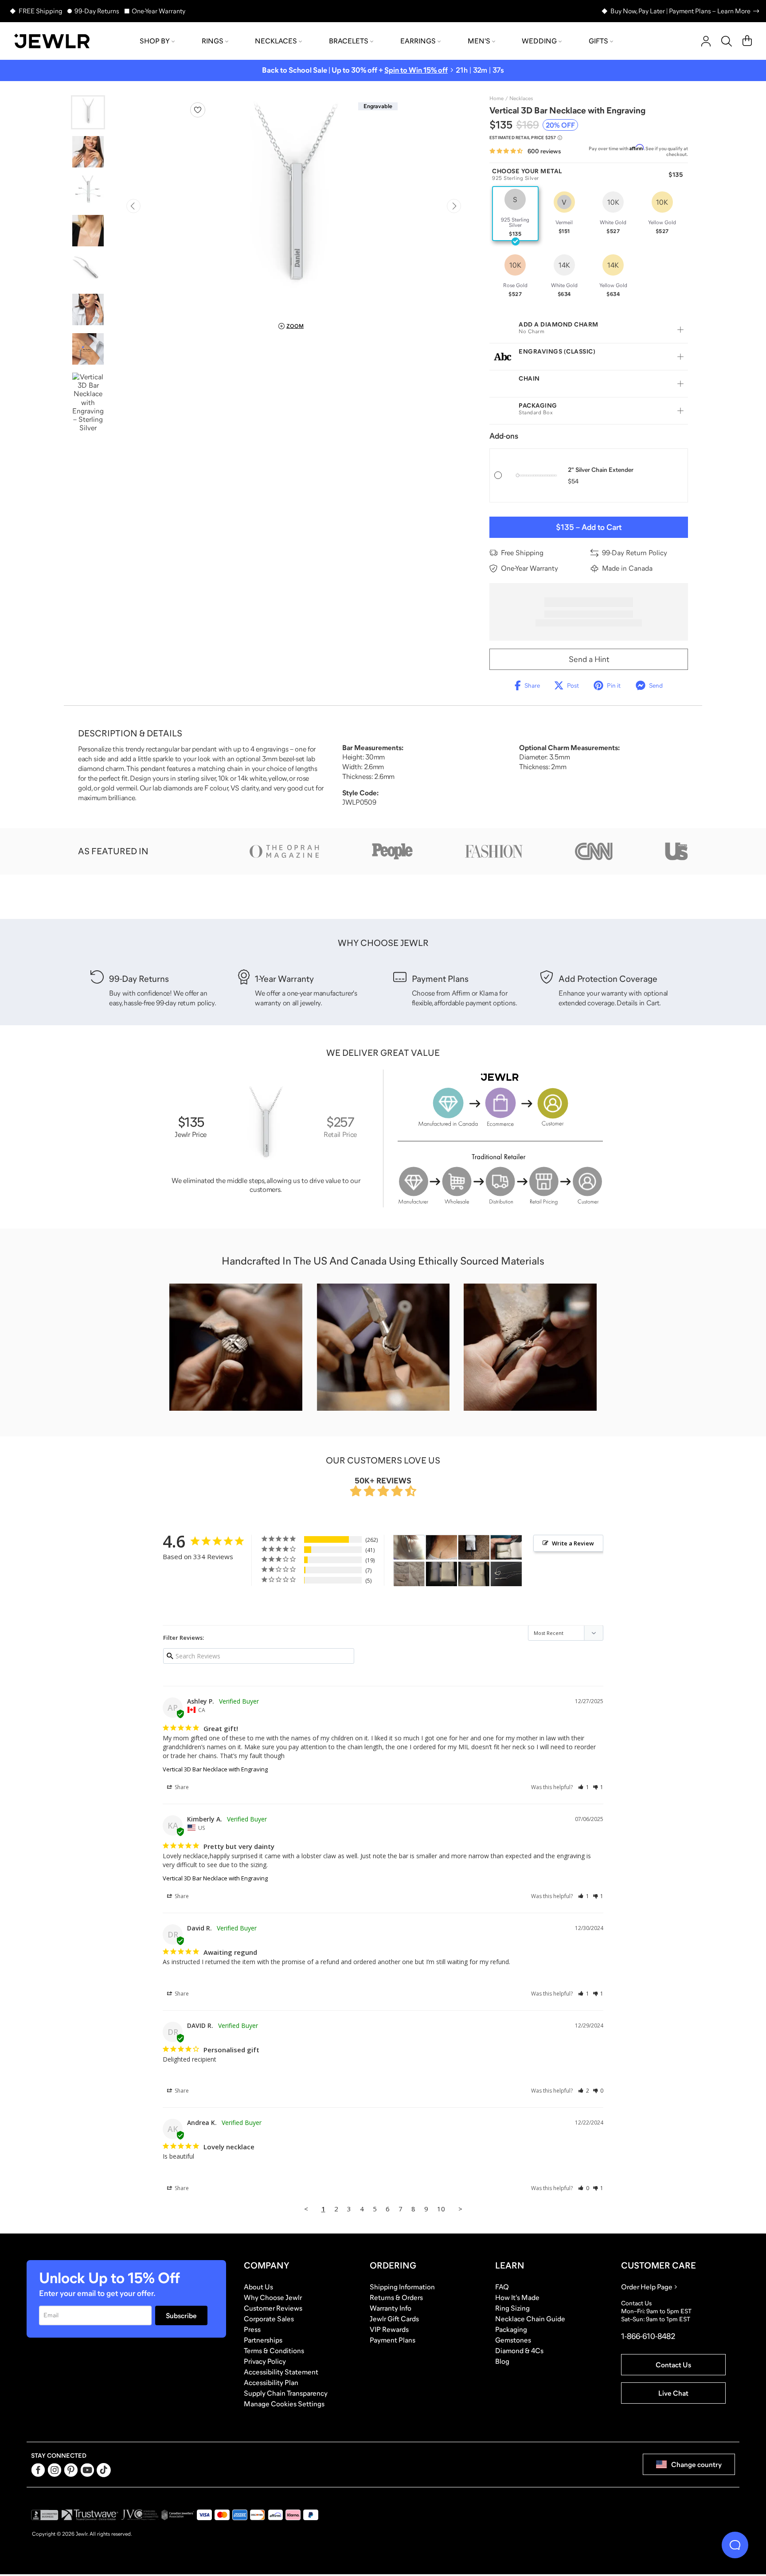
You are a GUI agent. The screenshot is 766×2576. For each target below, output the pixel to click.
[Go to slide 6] (88, 309)
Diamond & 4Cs (519, 2350)
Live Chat (673, 2393)
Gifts (598, 41)
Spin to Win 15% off (416, 70)
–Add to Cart (589, 527)
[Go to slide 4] (88, 231)
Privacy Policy (265, 2361)
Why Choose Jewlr (273, 2297)
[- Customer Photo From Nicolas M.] (442, 1547)
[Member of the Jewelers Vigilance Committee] (140, 2515)
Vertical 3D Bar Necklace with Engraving (215, 1769)
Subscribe (181, 2315)
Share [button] (181, 1787)
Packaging (511, 2329)
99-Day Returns (97, 11)
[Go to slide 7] (88, 349)
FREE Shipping (40, 11)
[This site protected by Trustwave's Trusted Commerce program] (90, 2515)
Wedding (539, 41)
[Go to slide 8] (88, 402)
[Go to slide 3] (88, 191)
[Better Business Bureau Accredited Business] (45, 2515)
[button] (584, 1787)
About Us (258, 2287)
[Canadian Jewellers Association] (178, 2515)
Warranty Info (391, 2308)
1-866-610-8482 (648, 2336)
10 (441, 2209)
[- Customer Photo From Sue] (409, 1574)
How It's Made (517, 2297)
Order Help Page (647, 2287)
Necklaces (276, 41)
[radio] (515, 214)
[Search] (727, 41)
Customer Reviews (273, 2308)
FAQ (502, 2287)
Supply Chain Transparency (286, 2393)
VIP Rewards (389, 2329)
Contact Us (673, 2365)
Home (496, 98)
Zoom (295, 326)
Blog (502, 2361)
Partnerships (263, 2340)
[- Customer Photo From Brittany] (409, 1547)
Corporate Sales (269, 2319)
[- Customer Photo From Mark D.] (506, 1574)
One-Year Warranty (158, 11)
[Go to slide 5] (88, 270)
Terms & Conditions (274, 2350)
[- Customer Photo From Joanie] (442, 1574)
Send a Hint (589, 659)
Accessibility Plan (271, 2382)
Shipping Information (402, 2287)
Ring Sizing (512, 2308)
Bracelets (349, 41)
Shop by (155, 41)
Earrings (418, 41)
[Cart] (747, 41)
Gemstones (513, 2340)
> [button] (460, 2209)
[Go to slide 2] (88, 152)
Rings (213, 41)
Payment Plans (393, 2340)
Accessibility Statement (281, 2372)
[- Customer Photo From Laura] (474, 1547)
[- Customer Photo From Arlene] (506, 1547)
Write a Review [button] (573, 1543)
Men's (479, 41)
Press (252, 2329)
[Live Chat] (735, 2545)
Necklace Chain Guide (530, 2319)
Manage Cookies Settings (284, 2404)
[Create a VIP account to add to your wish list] (198, 110)
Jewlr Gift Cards (394, 2319)
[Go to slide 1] (88, 112)
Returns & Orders (396, 2297)
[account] (706, 41)
